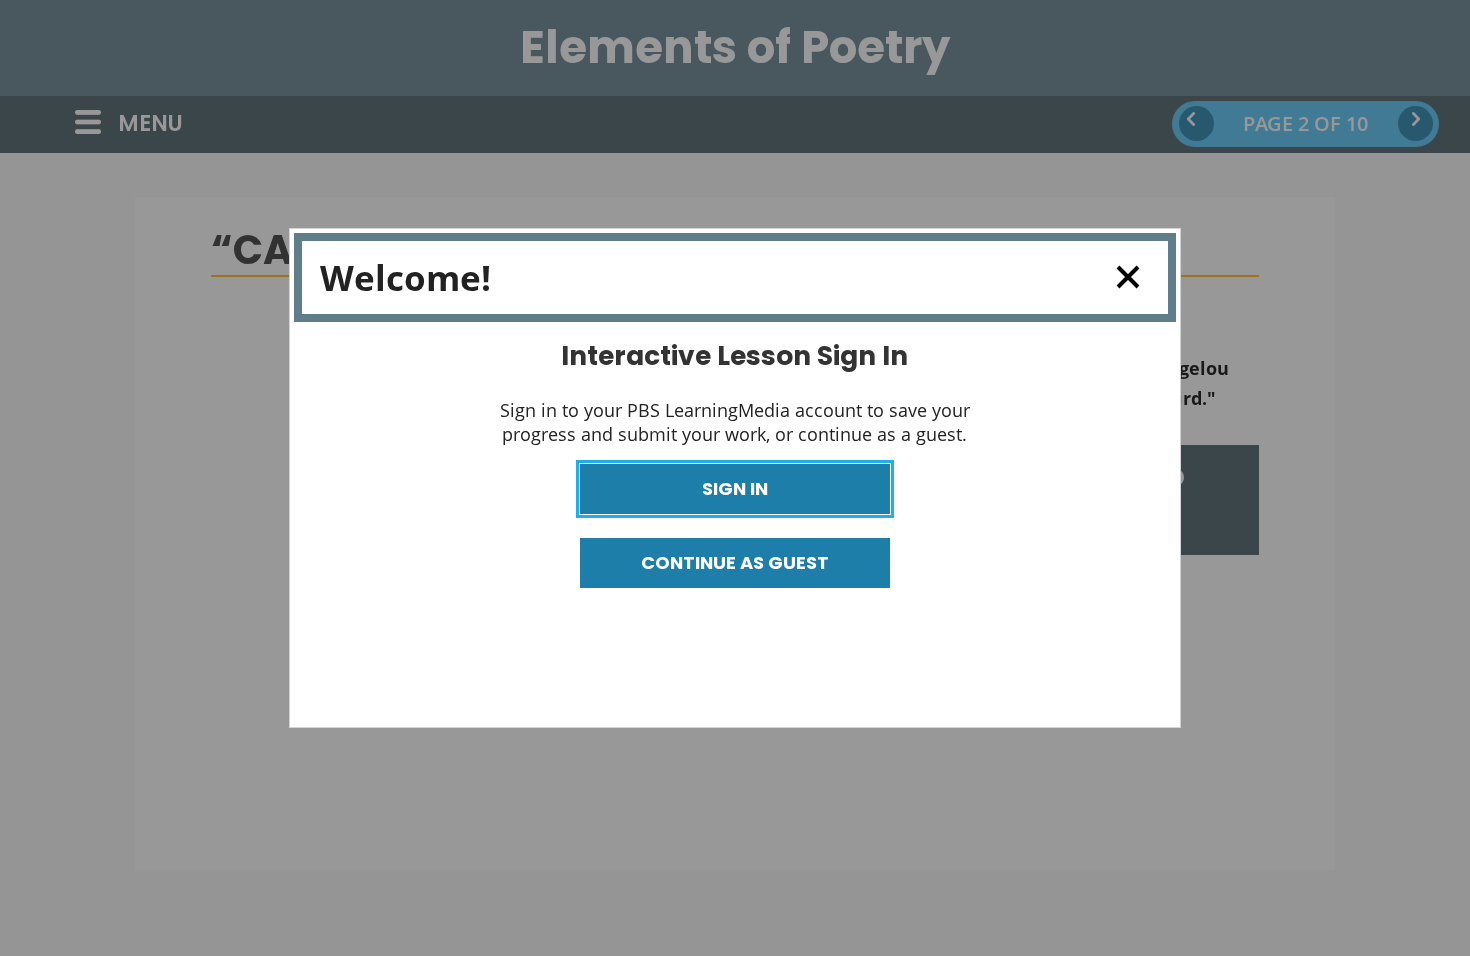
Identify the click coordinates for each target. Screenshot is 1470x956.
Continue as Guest (735, 562)
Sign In (735, 488)
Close (1127, 277)
